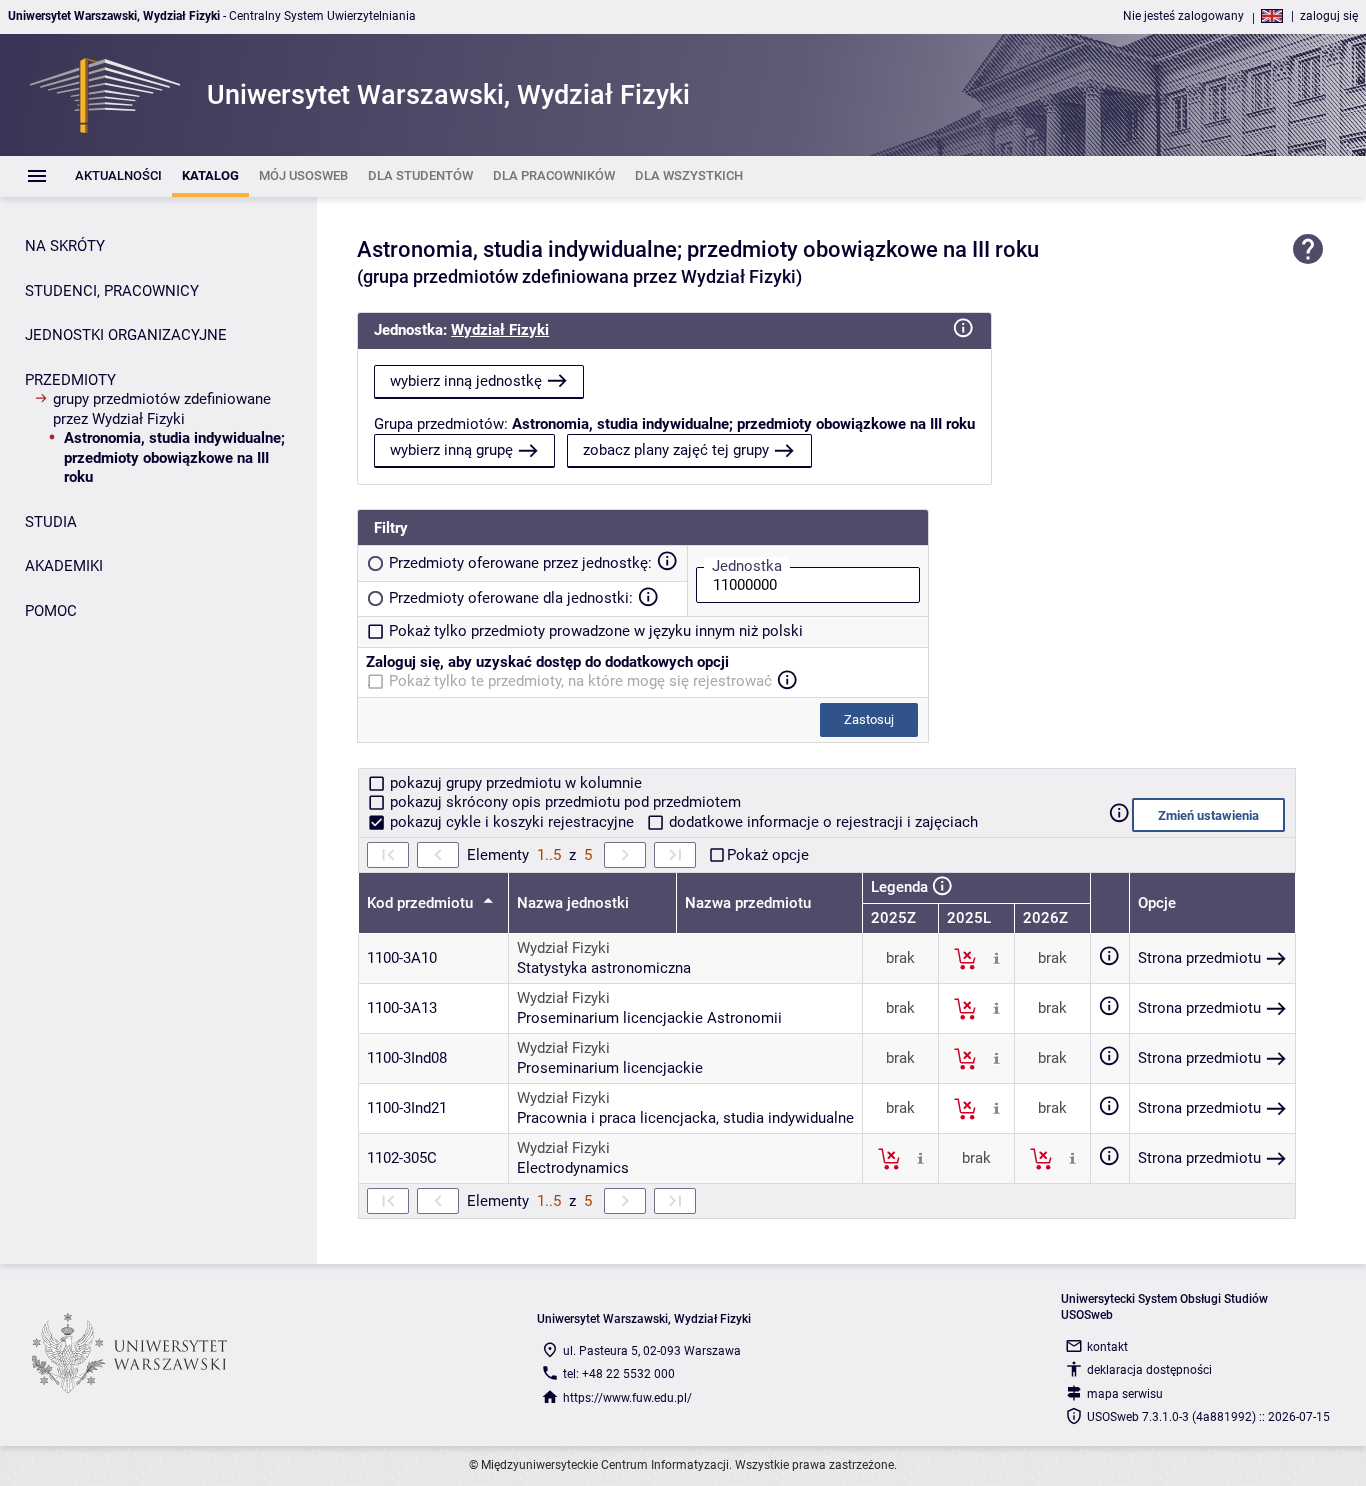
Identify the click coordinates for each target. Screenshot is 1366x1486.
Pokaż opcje (768, 855)
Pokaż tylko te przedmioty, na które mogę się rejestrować (580, 681)
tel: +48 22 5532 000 (619, 1374)
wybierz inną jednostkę (466, 381)
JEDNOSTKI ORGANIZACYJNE (126, 335)
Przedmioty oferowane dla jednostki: (511, 598)
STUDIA (51, 522)
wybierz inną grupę (451, 450)
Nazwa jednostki (573, 903)
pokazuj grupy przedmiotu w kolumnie (514, 783)
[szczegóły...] (996, 958)
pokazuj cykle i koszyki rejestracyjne (512, 822)
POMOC (51, 611)
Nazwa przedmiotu (748, 903)
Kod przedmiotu (422, 903)
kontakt (1107, 1347)
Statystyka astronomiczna (604, 968)
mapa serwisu (1125, 1394)
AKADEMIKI (64, 566)
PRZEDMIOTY (70, 380)
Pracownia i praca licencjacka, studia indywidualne (685, 1118)
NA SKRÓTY (65, 246)
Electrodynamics (573, 1168)
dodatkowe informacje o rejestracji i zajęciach (821, 822)
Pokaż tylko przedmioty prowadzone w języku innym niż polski (596, 631)
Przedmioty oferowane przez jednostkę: (520, 563)
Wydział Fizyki (500, 330)
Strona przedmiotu (1199, 958)
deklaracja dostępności (1149, 1370)
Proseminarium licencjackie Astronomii (649, 1018)
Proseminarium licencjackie (610, 1068)
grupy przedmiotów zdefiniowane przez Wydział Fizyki (162, 409)
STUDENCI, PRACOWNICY (112, 291)
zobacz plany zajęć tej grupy (676, 450)
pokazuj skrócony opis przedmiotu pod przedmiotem (563, 802)
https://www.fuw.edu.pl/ (627, 1398)
